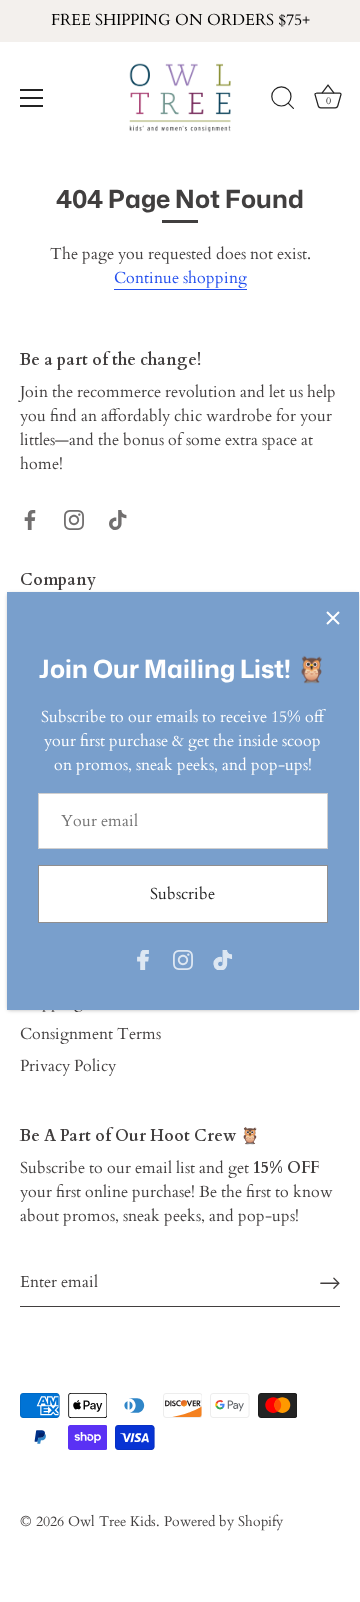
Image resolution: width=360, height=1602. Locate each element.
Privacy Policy (68, 1066)
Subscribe (182, 894)
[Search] (283, 101)
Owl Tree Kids (112, 1522)
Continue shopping (180, 278)
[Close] (333, 618)
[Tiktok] (223, 959)
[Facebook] (143, 959)
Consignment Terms (90, 1034)
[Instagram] (183, 959)
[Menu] (32, 98)
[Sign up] (330, 1282)
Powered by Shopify (223, 1522)
